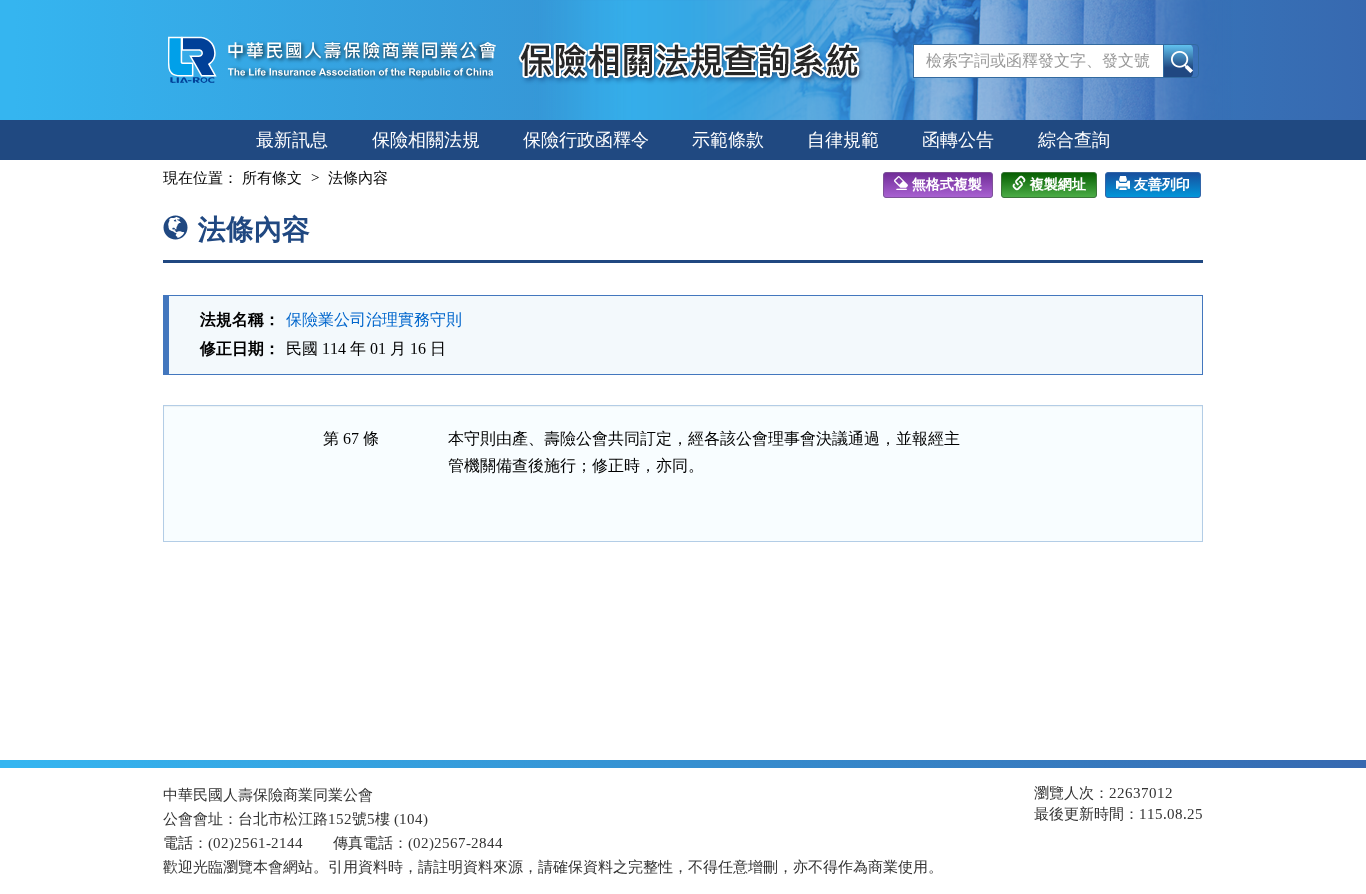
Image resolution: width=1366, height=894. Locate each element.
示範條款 (728, 140)
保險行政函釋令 (586, 140)
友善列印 (1162, 184)
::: (145, 178)
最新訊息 (292, 140)
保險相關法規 (426, 140)
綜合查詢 (1074, 140)
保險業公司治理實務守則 (374, 319)
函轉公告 (958, 140)
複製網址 (1058, 184)
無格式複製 (947, 184)
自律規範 (843, 140)
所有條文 (272, 178)
